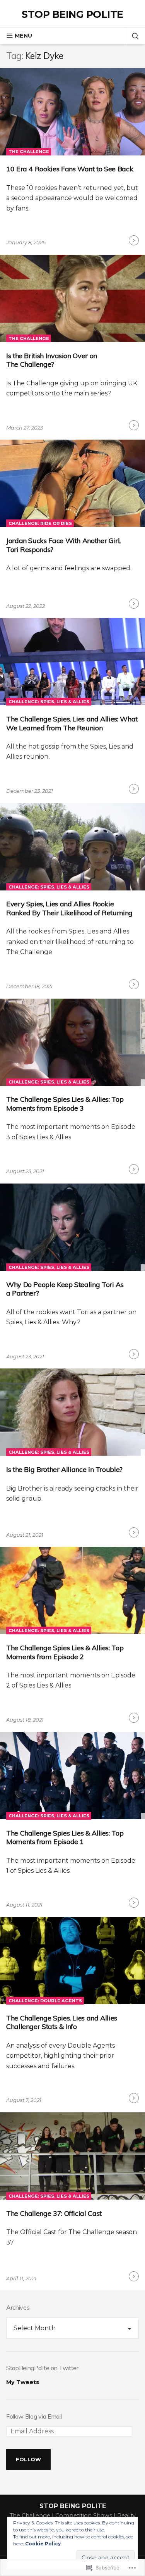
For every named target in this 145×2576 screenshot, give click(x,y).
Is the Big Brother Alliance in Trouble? (64, 1469)
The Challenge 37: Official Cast (54, 2213)
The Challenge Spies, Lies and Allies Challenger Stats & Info (62, 2022)
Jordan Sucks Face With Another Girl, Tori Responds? (63, 545)
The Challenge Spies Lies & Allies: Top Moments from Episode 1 (65, 1838)
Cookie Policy (43, 2544)
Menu (23, 36)
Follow (29, 2459)
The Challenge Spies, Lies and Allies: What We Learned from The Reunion (72, 723)
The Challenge (29, 152)
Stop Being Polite (72, 14)
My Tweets (23, 2382)
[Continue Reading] (134, 240)
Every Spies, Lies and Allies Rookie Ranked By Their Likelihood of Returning (69, 908)
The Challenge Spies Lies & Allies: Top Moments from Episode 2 (65, 1652)
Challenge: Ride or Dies (40, 523)
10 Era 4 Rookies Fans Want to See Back (70, 169)
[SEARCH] (132, 36)
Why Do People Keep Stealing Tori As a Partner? (65, 1289)
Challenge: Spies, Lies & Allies (49, 702)
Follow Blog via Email (34, 2416)
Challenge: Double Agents (45, 2001)
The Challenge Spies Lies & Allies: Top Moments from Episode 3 (65, 1104)
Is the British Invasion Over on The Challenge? (52, 360)
